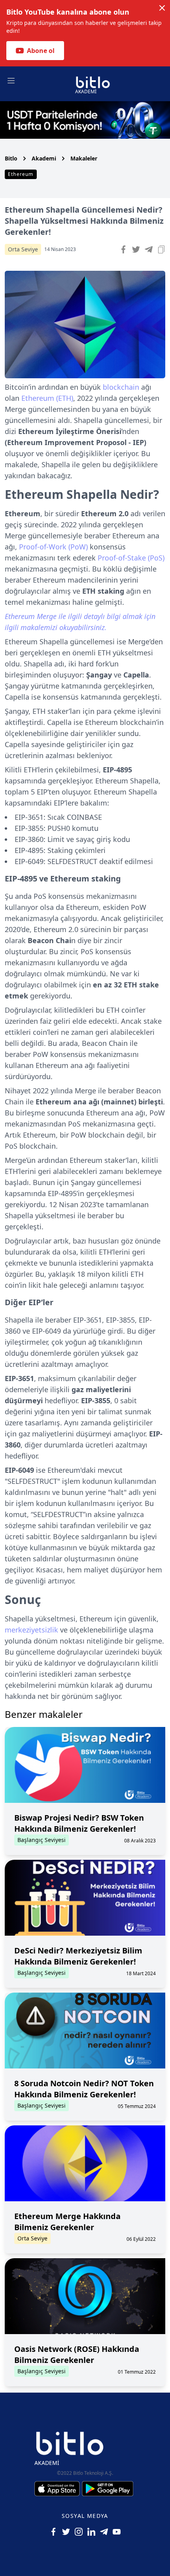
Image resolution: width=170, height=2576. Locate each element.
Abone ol (41, 51)
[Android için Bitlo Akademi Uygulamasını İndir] (108, 2489)
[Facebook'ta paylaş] (123, 249)
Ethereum (21, 174)
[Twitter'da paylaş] (136, 249)
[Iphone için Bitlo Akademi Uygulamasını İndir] (58, 2489)
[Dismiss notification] (162, 8)
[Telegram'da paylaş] (149, 249)
